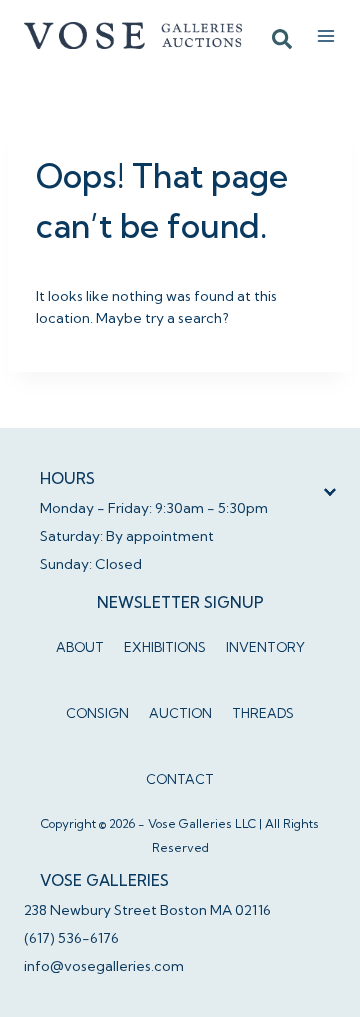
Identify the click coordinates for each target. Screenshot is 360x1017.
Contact (180, 779)
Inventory (265, 647)
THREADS (263, 713)
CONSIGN (97, 713)
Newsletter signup (180, 602)
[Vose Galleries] (134, 35)
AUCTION (180, 713)
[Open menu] (326, 36)
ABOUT (80, 647)
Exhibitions (165, 647)
